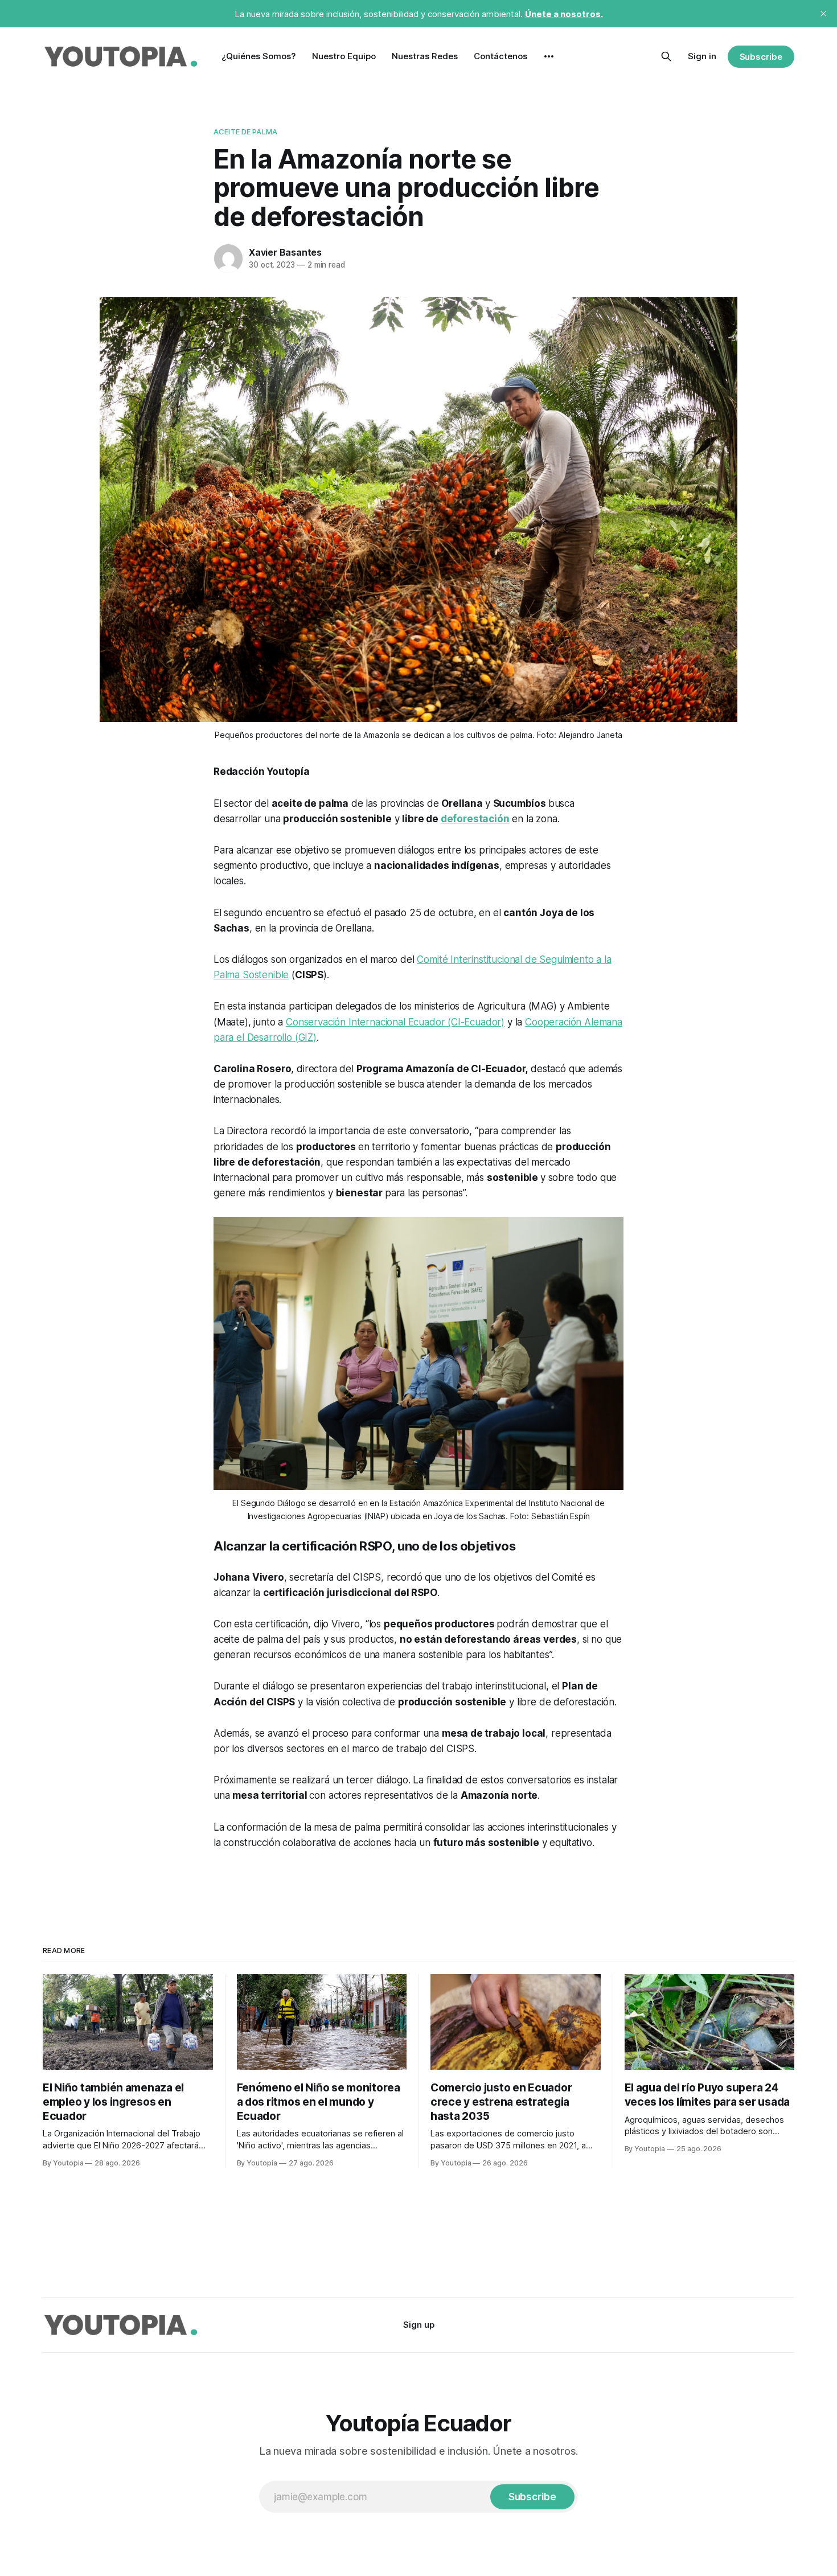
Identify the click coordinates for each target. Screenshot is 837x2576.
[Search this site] (666, 56)
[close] (823, 14)
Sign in (702, 56)
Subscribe (761, 57)
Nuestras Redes (425, 56)
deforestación (475, 819)
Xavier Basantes (285, 252)
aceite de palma (245, 132)
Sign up (419, 2325)
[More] (549, 56)
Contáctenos (500, 56)
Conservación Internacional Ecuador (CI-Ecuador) (395, 1022)
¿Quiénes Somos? (259, 56)
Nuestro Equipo (344, 56)
